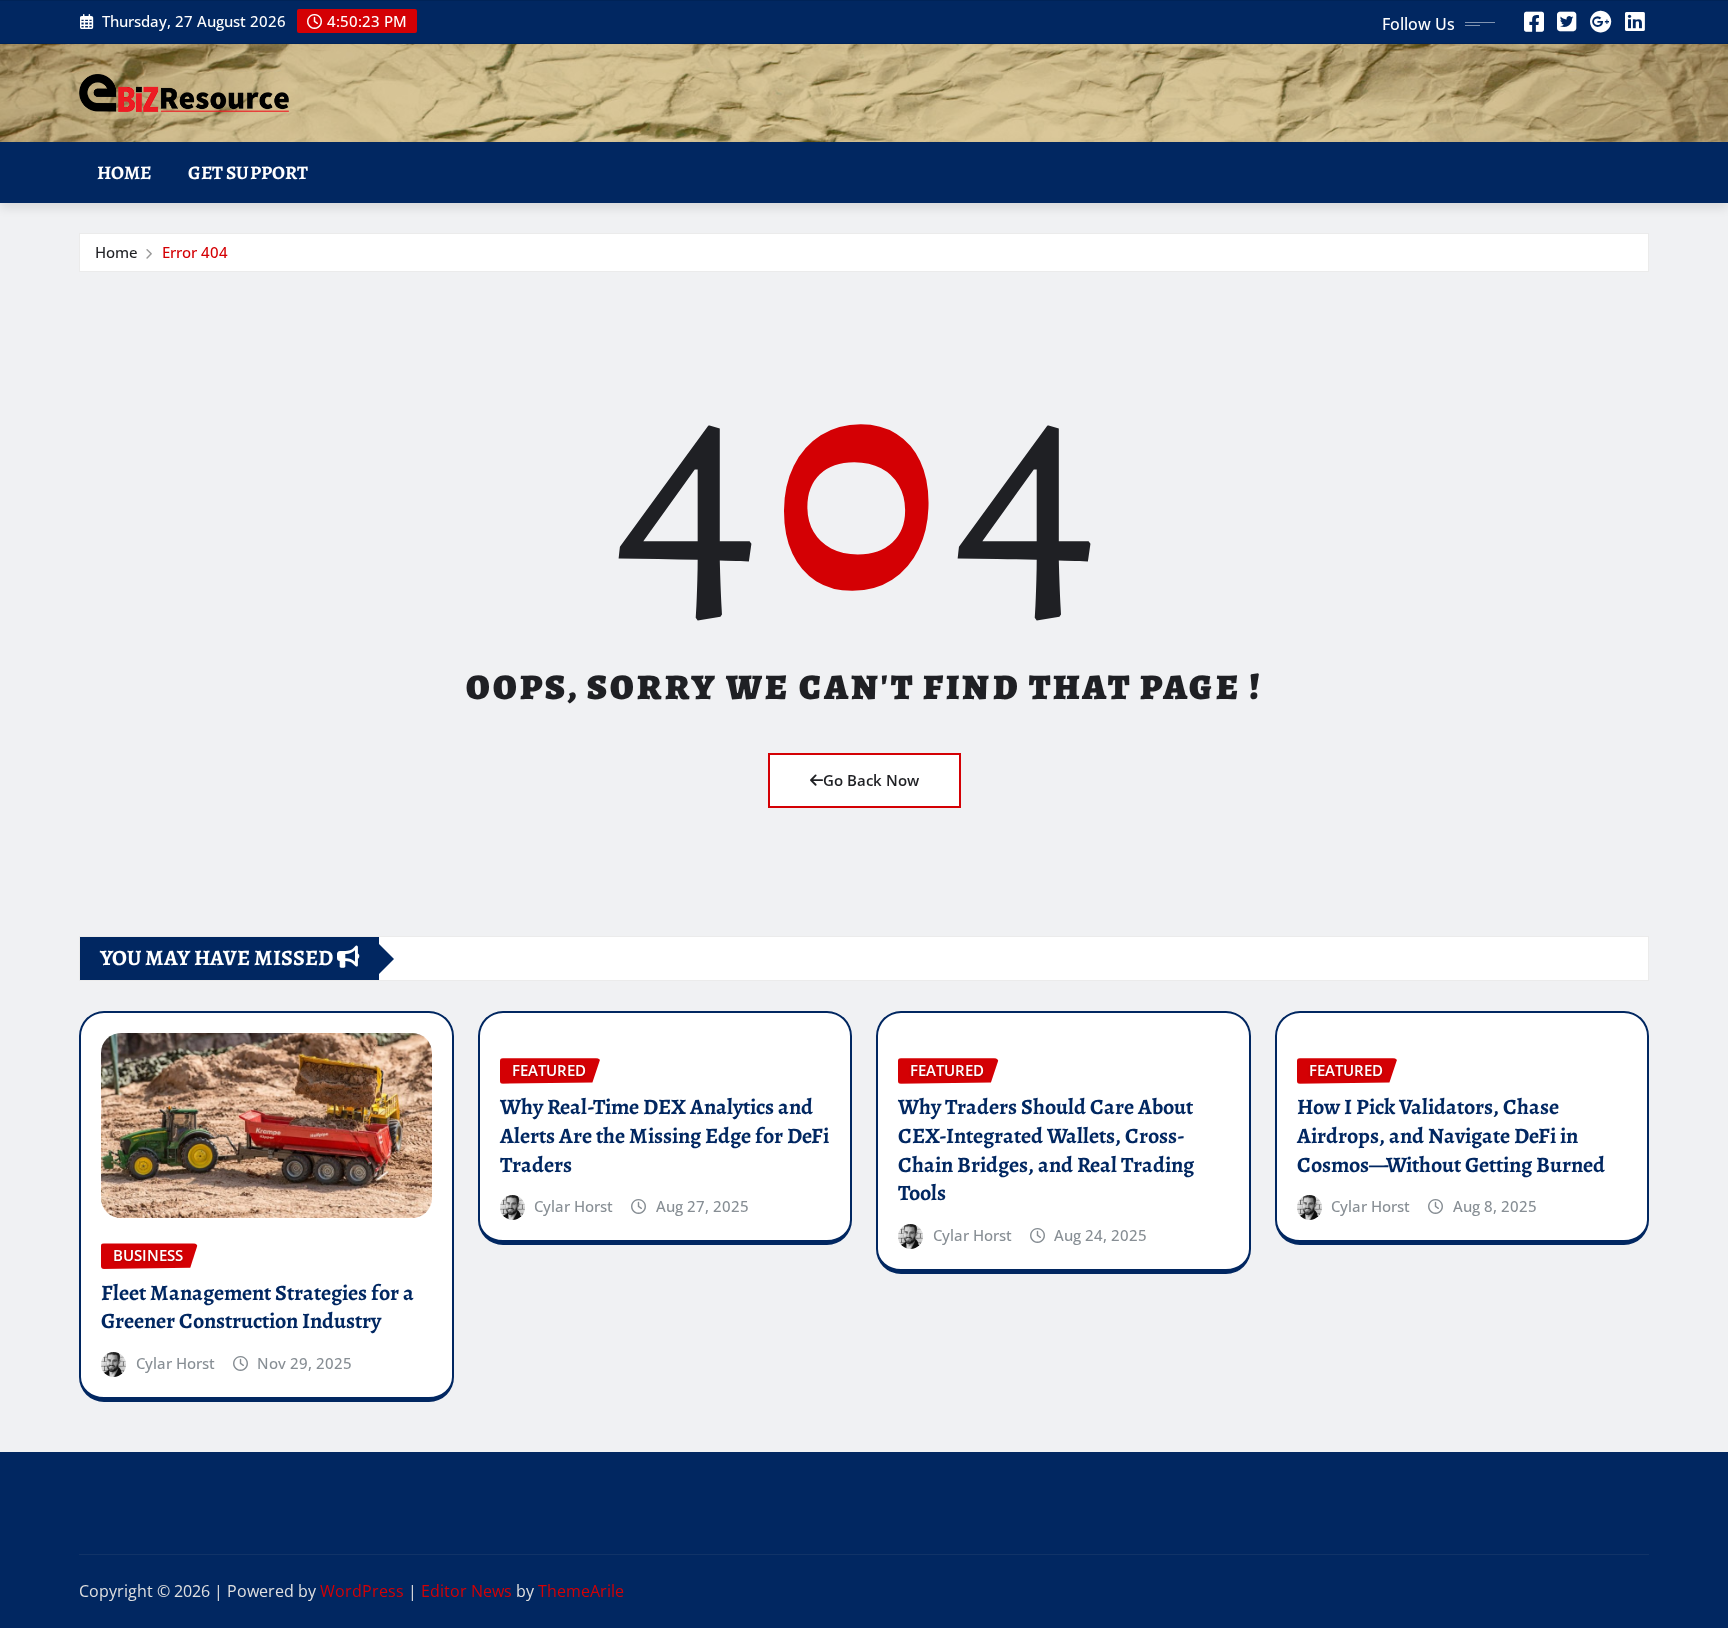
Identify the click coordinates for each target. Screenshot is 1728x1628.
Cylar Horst (175, 1363)
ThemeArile (581, 1591)
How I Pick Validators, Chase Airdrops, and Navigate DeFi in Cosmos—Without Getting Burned (1451, 1135)
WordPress (362, 1591)
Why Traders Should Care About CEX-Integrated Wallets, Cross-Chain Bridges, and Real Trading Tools (1046, 1150)
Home (124, 172)
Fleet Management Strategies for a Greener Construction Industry (257, 1307)
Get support (248, 172)
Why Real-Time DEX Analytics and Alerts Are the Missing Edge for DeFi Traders (664, 1135)
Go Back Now (871, 780)
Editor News (466, 1591)
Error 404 (195, 252)
